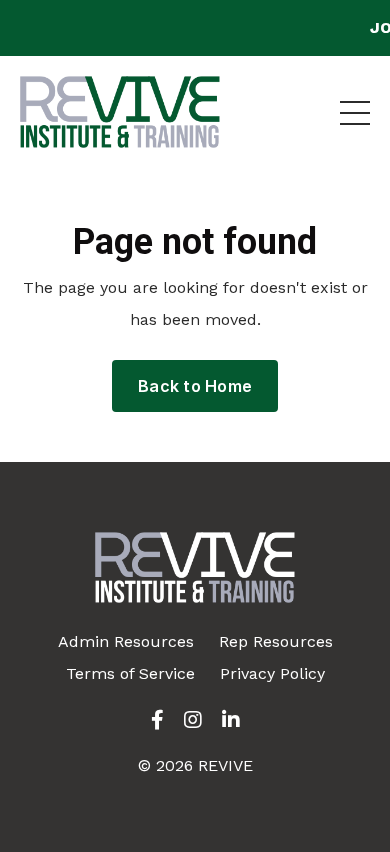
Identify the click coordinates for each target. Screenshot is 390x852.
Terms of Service (130, 673)
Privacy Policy (272, 673)
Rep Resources (276, 641)
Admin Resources (126, 641)
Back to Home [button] (195, 386)
